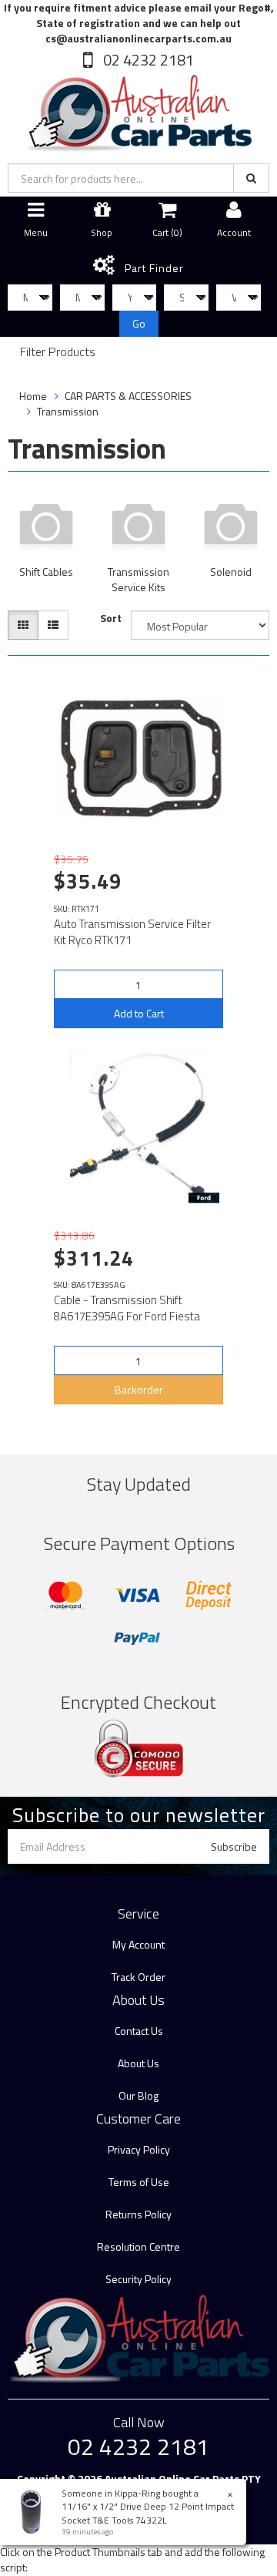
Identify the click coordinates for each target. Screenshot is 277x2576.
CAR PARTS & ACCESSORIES (128, 396)
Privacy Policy (139, 2149)
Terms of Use (139, 2182)
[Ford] (204, 1198)
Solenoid (231, 572)
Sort (111, 618)
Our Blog (138, 2095)
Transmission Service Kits (138, 579)
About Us (138, 2063)
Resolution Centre (138, 2246)
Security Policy (138, 2279)
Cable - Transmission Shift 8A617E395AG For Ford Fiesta (127, 1308)
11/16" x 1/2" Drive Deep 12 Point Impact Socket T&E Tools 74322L (148, 2513)
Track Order (138, 1977)
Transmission (68, 411)
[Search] (251, 178)
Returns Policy (138, 2214)
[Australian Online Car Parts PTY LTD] (138, 110)
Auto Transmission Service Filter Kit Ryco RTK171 (132, 932)
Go (139, 323)
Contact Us (139, 2031)
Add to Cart (139, 1013)
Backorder (139, 1389)
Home (33, 396)
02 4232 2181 (147, 60)
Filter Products (58, 352)
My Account (138, 1944)
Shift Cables (46, 572)
